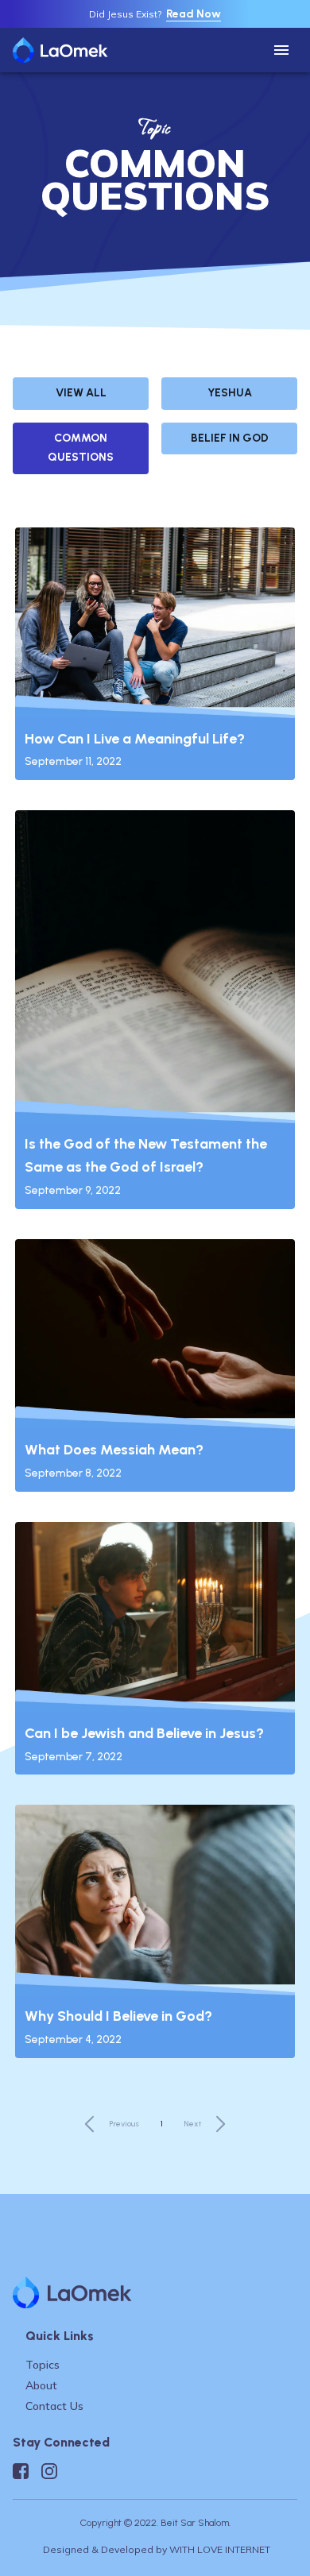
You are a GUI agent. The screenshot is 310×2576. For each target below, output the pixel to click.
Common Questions (81, 448)
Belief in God (230, 438)
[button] (281, 50)
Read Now (194, 14)
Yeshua (230, 393)
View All (81, 393)
